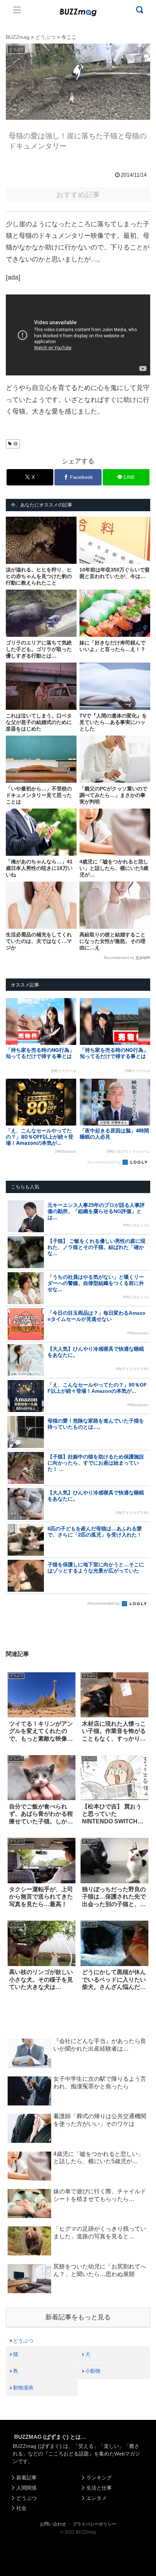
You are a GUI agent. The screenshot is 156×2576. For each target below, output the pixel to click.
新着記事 (26, 2478)
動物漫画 (23, 2388)
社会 (21, 2508)
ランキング (99, 2478)
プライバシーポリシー (94, 2524)
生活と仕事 (99, 2488)
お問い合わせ (53, 2524)
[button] (13, 1716)
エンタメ (97, 2498)
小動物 (93, 2371)
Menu (17, 10)
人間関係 (26, 2488)
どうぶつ (23, 2341)
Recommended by (119, 958)
